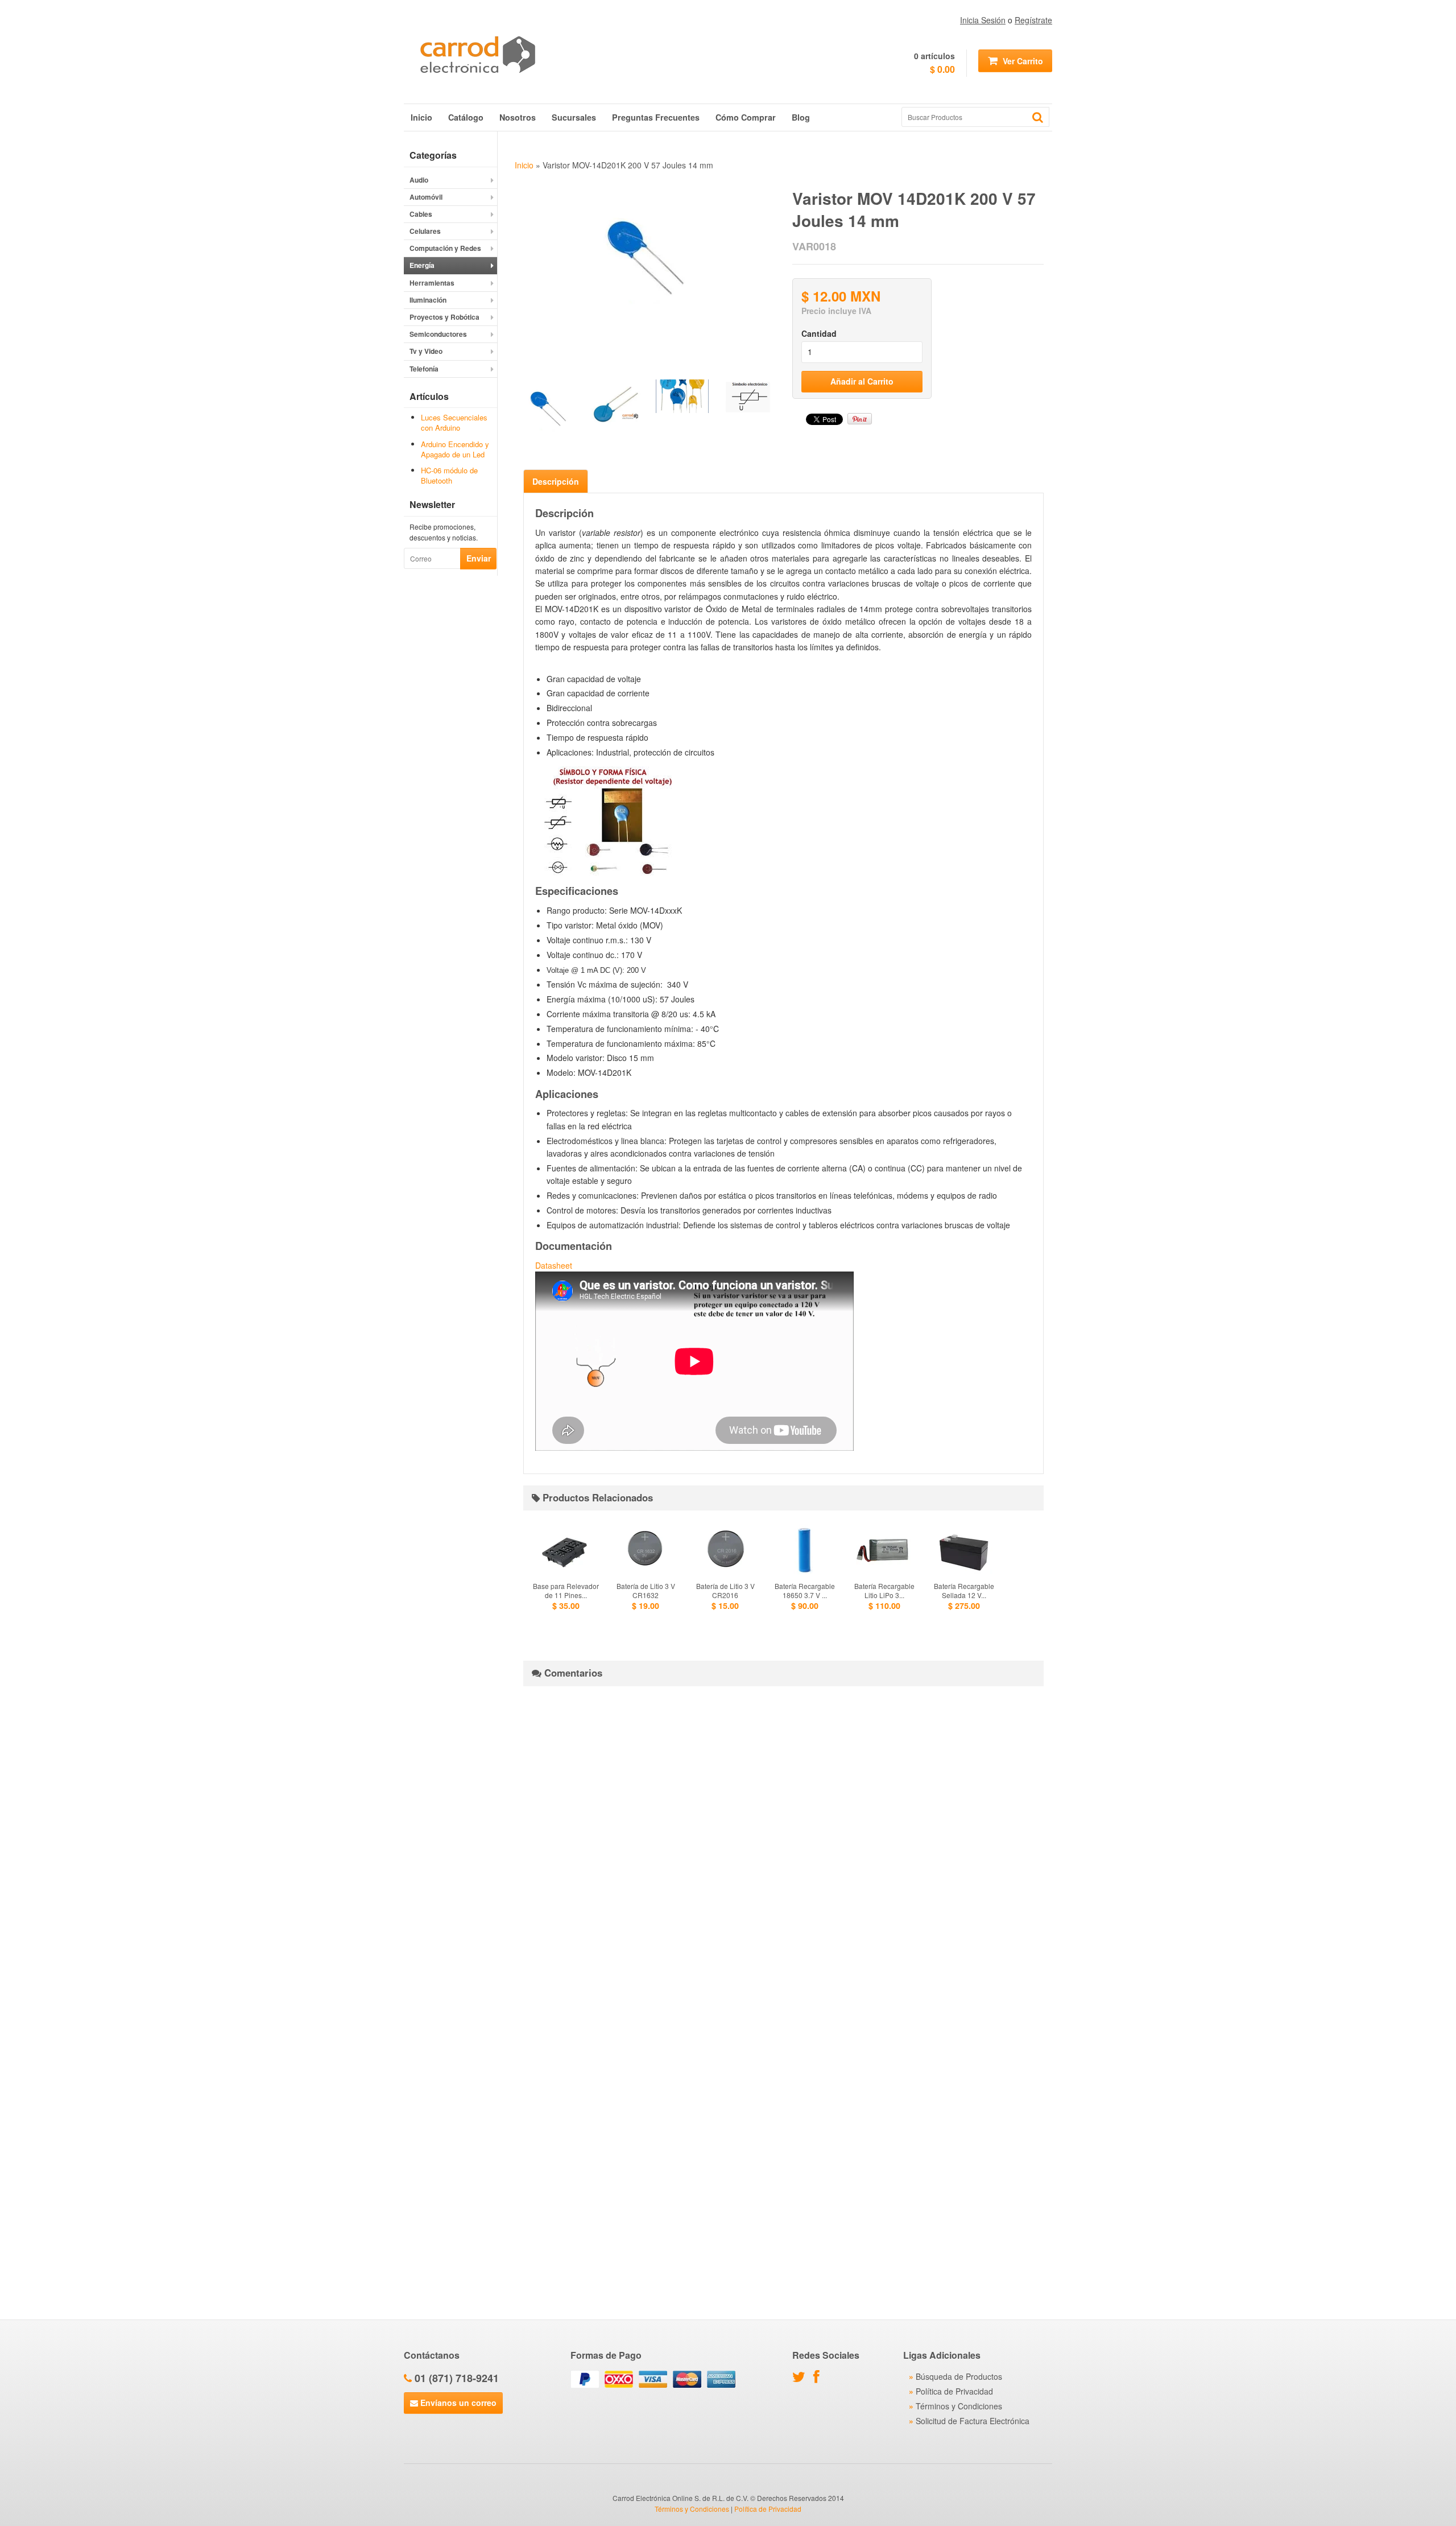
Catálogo (466, 117)
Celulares (425, 231)
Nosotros (518, 117)
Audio (419, 180)
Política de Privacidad (954, 2391)
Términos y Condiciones (959, 2406)
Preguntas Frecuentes (656, 117)
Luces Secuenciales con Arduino (454, 422)
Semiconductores (438, 334)
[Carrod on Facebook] (819, 2379)
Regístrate (1033, 20)
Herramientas (432, 283)
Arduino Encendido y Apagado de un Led (455, 449)
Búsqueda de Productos (959, 2376)
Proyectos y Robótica (444, 317)
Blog (801, 117)
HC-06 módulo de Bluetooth (449, 475)
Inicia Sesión (983, 20)
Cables (421, 214)
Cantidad (819, 333)
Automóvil (426, 197)
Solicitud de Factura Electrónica (973, 2421)
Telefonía (424, 369)
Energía (422, 265)
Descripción (556, 481)
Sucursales (574, 117)
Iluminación (428, 300)
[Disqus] (783, 1837)
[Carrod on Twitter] (802, 2379)
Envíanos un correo (457, 2403)
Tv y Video (426, 351)
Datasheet (554, 1265)
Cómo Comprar (746, 117)
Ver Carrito (1022, 61)
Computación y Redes (445, 248)
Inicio (421, 117)
